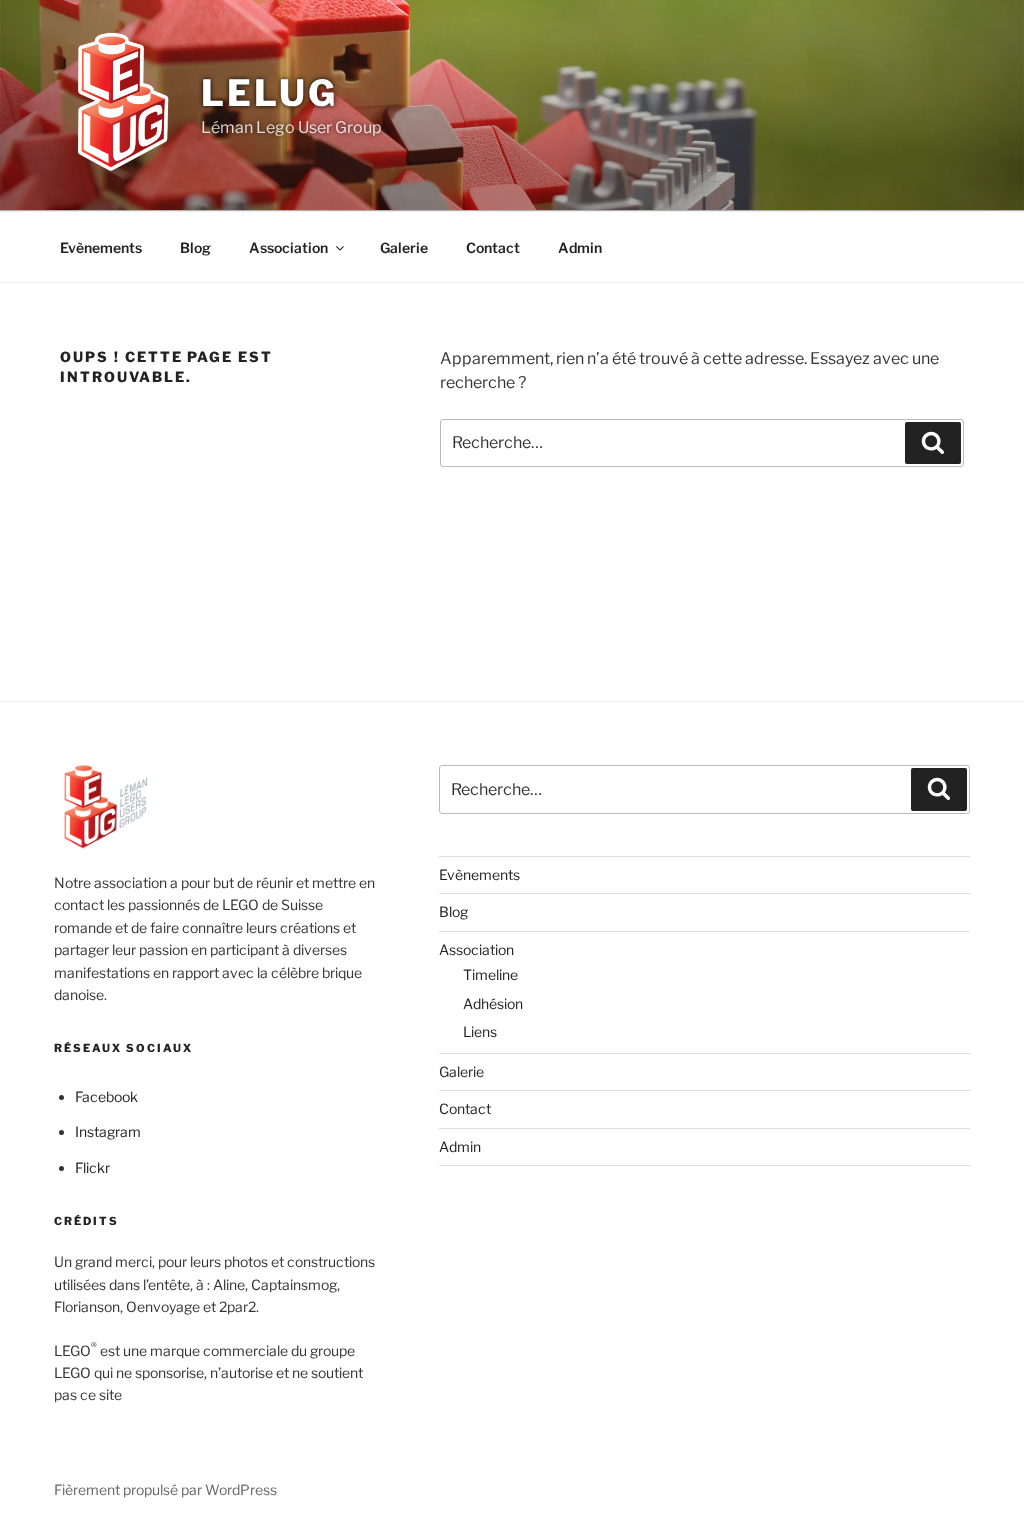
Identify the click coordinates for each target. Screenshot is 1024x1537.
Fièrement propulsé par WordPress (165, 1489)
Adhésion (493, 1003)
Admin (580, 247)
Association (288, 247)
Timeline (490, 974)
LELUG (269, 93)
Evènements (101, 247)
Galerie (404, 247)
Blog (195, 247)
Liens (480, 1031)
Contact (493, 247)
